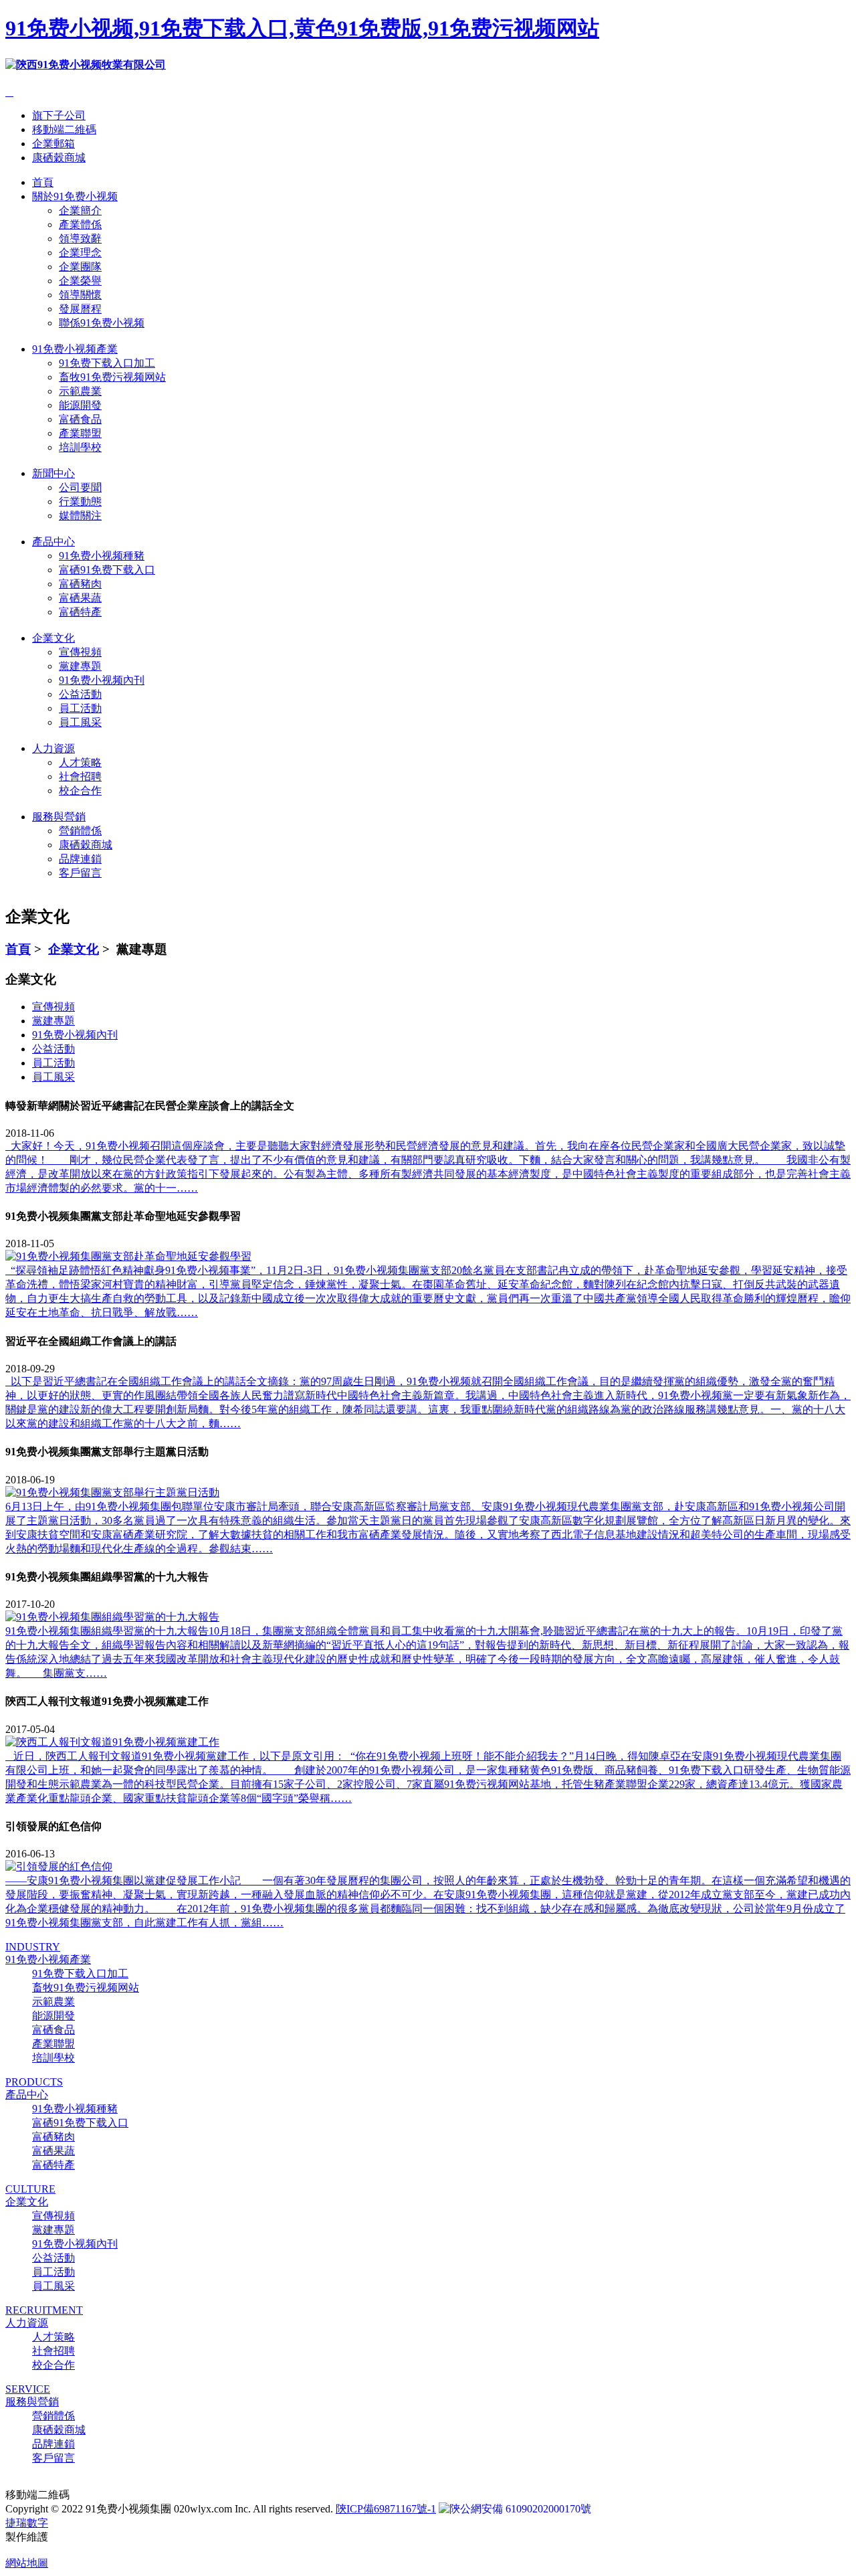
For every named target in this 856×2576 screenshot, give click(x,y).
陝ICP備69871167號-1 (386, 2509)
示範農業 (80, 391)
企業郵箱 (53, 144)
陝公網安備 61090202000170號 (520, 2509)
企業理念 (80, 253)
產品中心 (53, 542)
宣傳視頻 (80, 652)
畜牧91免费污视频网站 (112, 377)
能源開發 (80, 405)
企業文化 (53, 638)
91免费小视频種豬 (102, 556)
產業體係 (80, 224)
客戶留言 (80, 873)
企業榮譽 (80, 281)
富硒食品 (80, 419)
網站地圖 (27, 2563)
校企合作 (80, 791)
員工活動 (80, 708)
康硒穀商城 (59, 158)
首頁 (43, 182)
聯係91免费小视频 (102, 323)
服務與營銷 (59, 817)
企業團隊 (80, 267)
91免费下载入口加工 (107, 363)
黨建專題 (80, 666)
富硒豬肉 (80, 584)
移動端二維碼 (64, 129)
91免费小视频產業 (75, 349)
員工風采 (80, 722)
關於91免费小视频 (75, 196)
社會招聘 (80, 776)
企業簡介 (80, 210)
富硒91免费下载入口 (107, 570)
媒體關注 (80, 516)
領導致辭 (80, 239)
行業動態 (80, 501)
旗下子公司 (59, 115)
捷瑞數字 (27, 2523)
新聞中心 (53, 473)
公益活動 (80, 694)
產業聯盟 (80, 433)
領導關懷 (80, 295)
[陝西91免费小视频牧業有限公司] (86, 65)
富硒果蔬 (80, 598)
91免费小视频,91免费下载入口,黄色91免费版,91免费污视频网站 (302, 28)
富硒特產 (80, 612)
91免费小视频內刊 (102, 680)
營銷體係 (80, 831)
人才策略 (80, 762)
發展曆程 (80, 309)
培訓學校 (80, 447)
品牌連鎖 (80, 859)
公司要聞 (80, 487)
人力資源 (53, 748)
